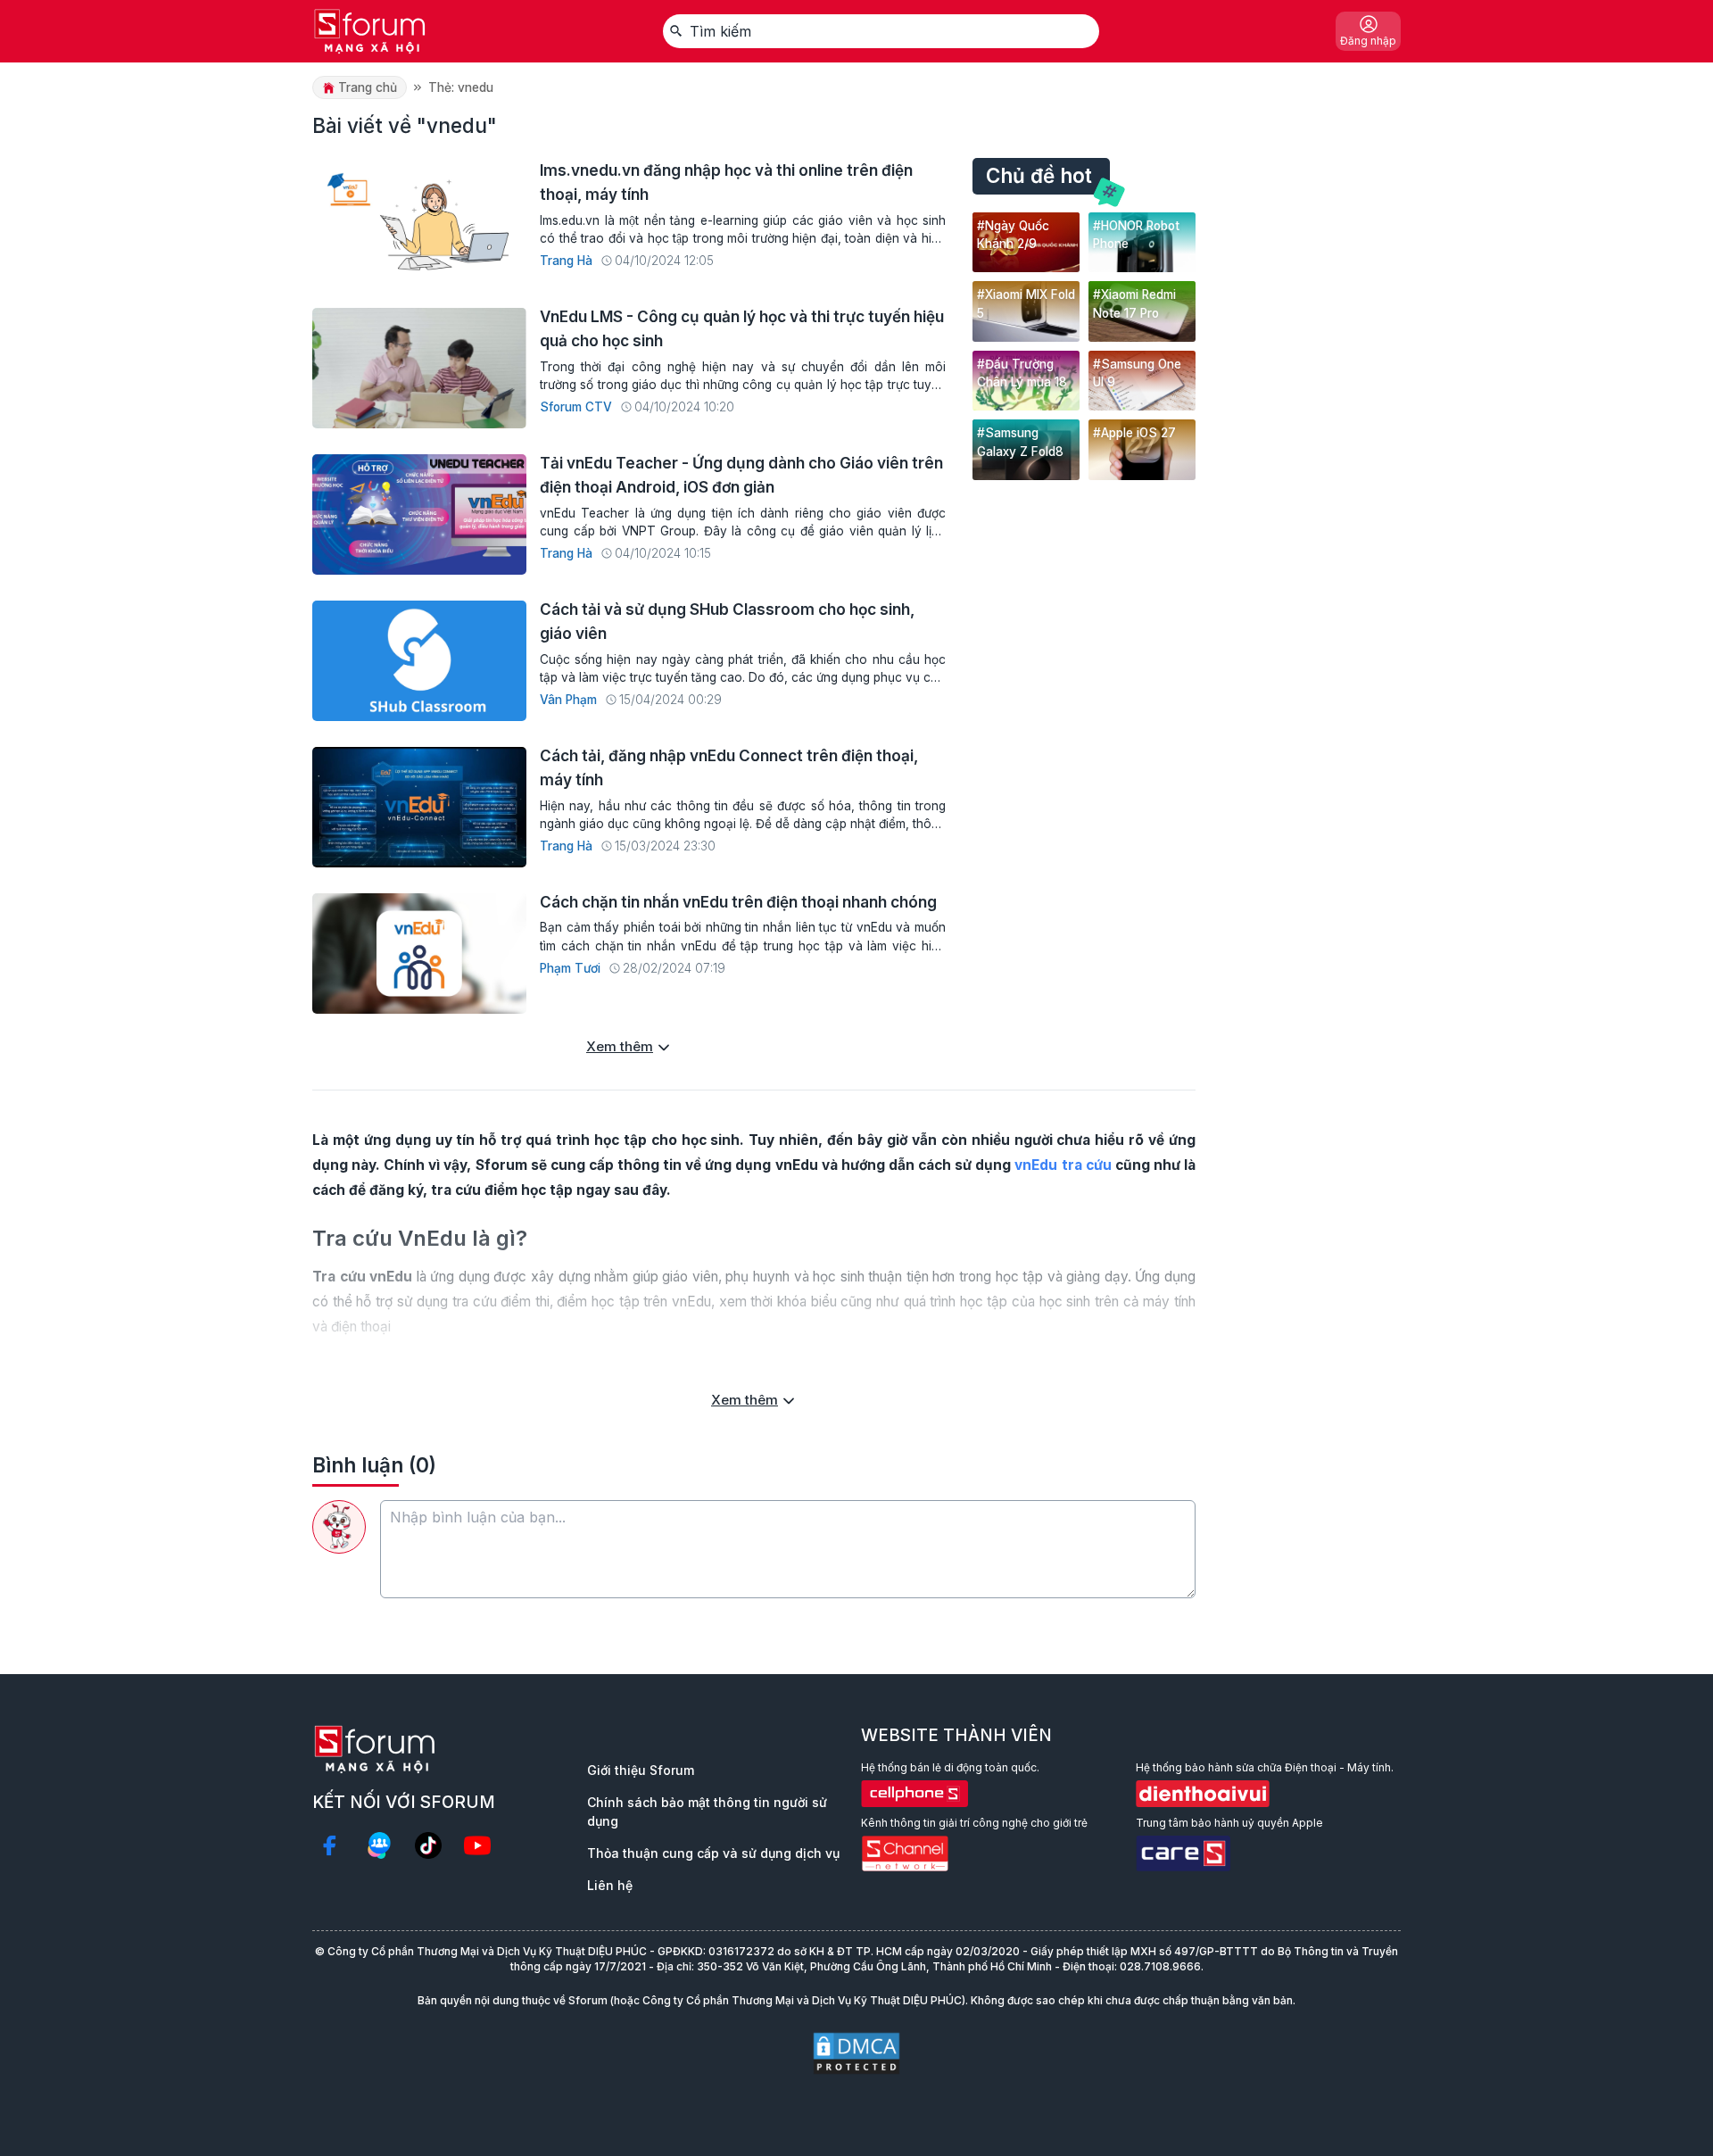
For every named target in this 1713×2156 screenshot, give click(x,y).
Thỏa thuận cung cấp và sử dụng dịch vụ (713, 1853)
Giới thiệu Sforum (641, 1770)
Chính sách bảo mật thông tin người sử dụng (707, 1812)
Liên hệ (610, 1885)
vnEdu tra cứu (1063, 1165)
